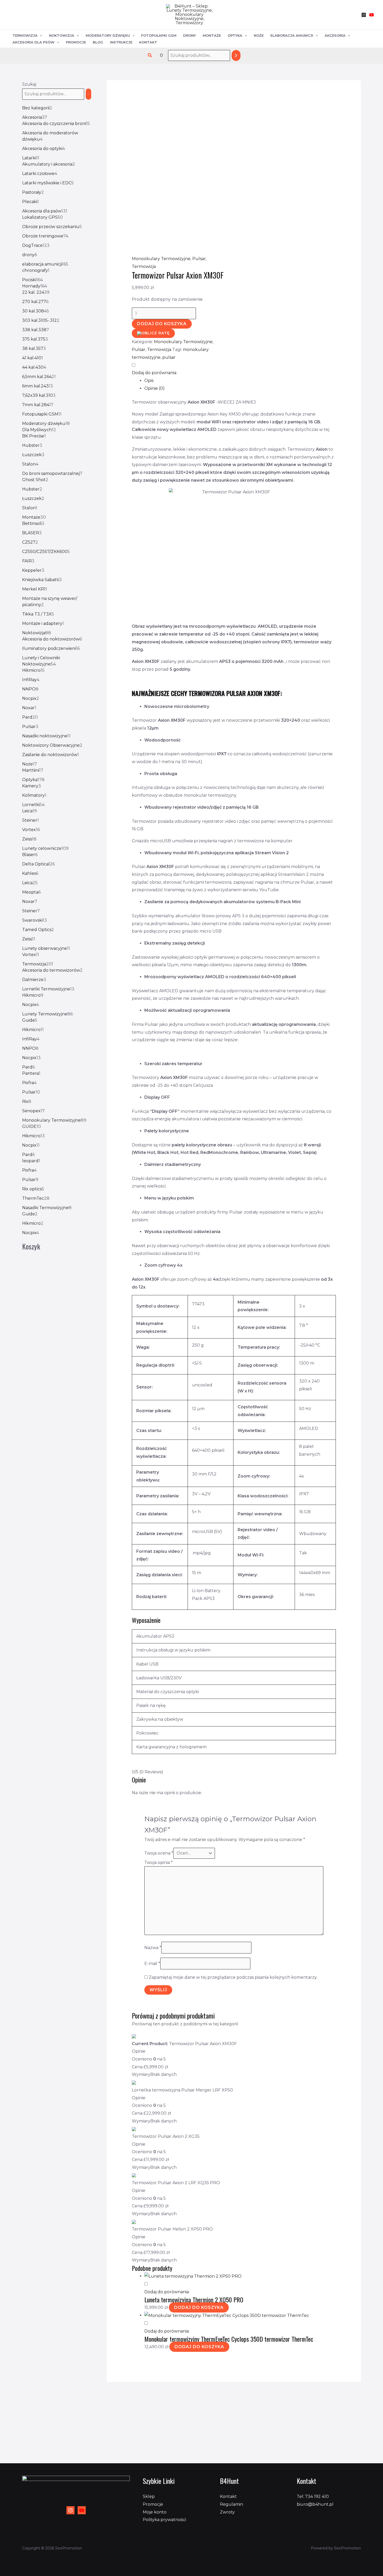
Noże (259, 35)
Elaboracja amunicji (292, 35)
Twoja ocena (159, 1853)
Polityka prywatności (164, 2520)
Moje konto (155, 2512)
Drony (190, 35)
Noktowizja (62, 35)
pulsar (169, 357)
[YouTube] (372, 15)
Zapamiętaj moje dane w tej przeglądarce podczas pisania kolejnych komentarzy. (233, 1977)
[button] (150, 55)
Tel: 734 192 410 (313, 2496)
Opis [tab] (149, 381)
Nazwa (153, 1948)
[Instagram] (364, 15)
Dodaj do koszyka (162, 324)
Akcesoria (335, 35)
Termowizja (25, 35)
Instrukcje (121, 42)
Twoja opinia (159, 1862)
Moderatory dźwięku (108, 35)
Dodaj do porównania (154, 373)
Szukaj (29, 84)
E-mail (152, 1964)
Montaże (212, 35)
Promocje (76, 42)
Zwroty (227, 2512)
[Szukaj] (236, 56)
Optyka (235, 35)
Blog (98, 42)
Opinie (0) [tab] (155, 388)
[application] (40, 36)
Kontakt (148, 42)
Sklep (149, 2496)
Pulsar (199, 259)
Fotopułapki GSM (159, 35)
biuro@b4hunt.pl (315, 2504)
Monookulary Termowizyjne (161, 259)
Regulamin (231, 2504)
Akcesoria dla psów (33, 42)
